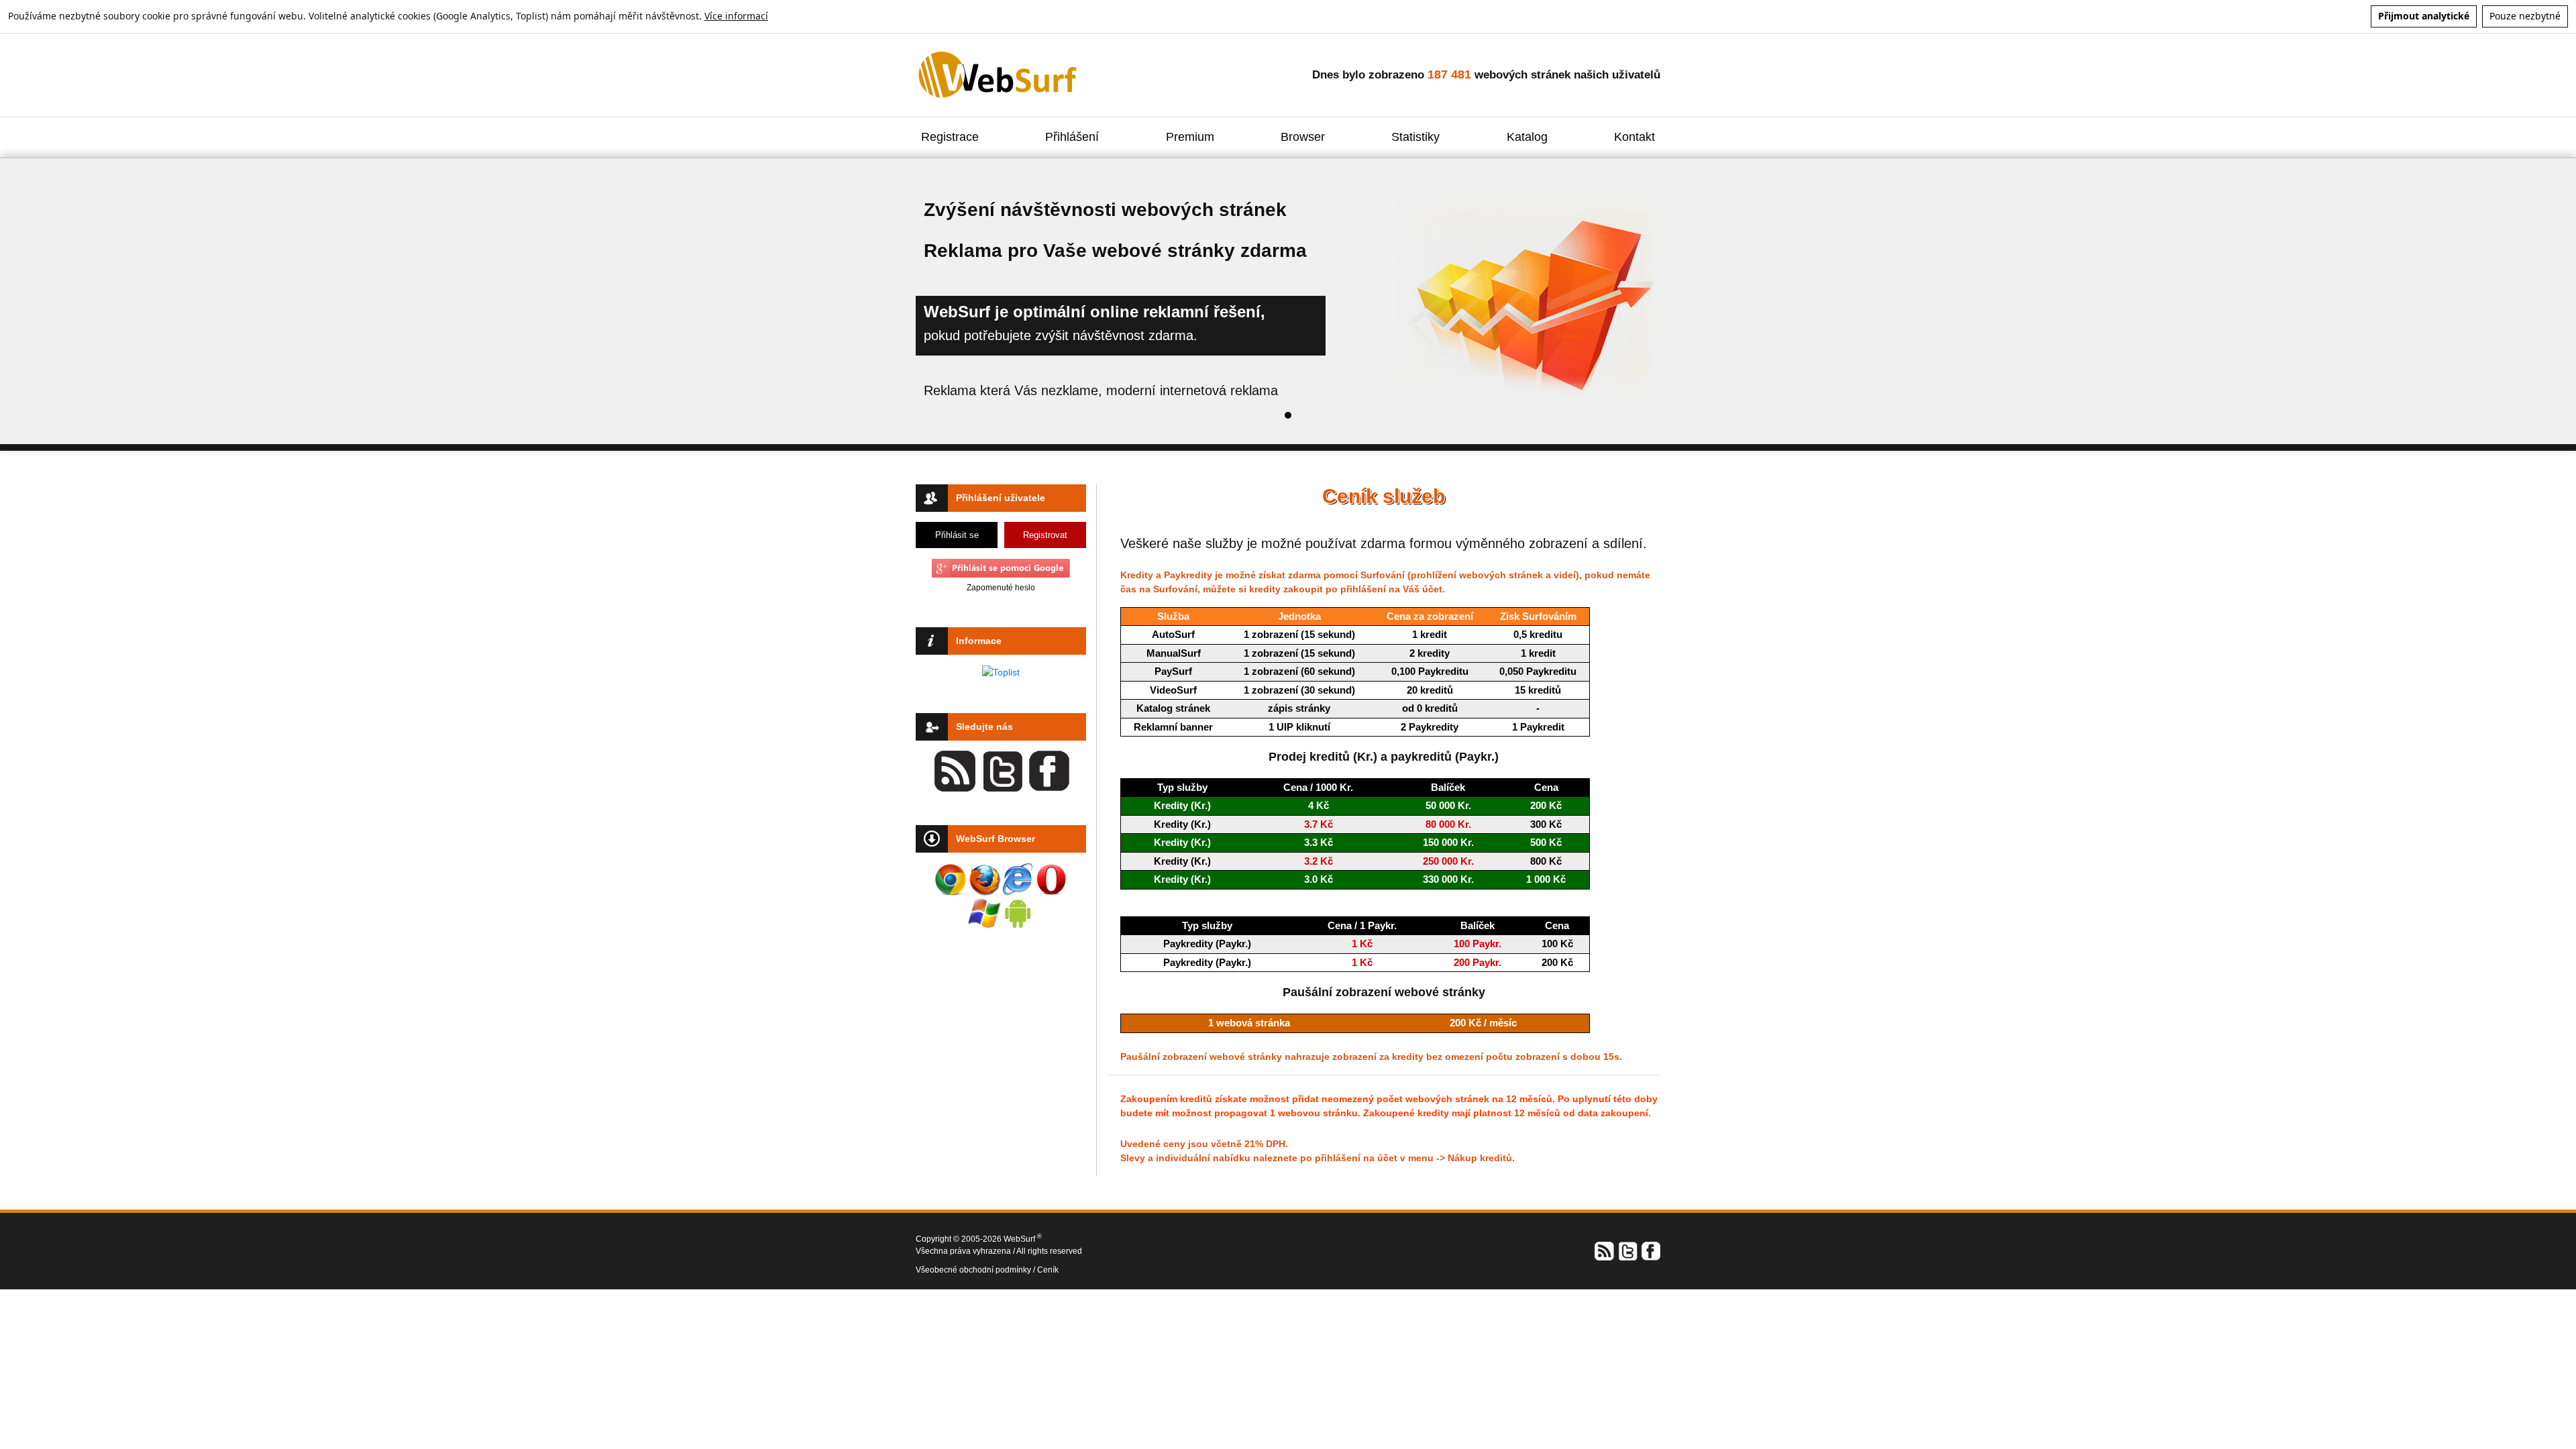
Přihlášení (1072, 137)
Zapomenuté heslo (1001, 588)
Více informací (736, 16)
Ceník (1048, 1270)
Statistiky (1415, 137)
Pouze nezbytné (2525, 16)
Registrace (950, 137)
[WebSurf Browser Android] (1018, 913)
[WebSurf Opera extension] (1051, 879)
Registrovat (1045, 535)
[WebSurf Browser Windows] (984, 913)
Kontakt (1634, 137)
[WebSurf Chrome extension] (951, 879)
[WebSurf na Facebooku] (1650, 1250)
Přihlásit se (957, 535)
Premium (1190, 137)
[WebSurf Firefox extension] (984, 879)
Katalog (1527, 137)
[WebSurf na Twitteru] (1627, 1250)
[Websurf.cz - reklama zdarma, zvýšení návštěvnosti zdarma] (999, 74)
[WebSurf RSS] (1605, 1250)
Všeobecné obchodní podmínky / (976, 1270)
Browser (1303, 137)
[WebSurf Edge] (1018, 879)
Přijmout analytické (2424, 16)
